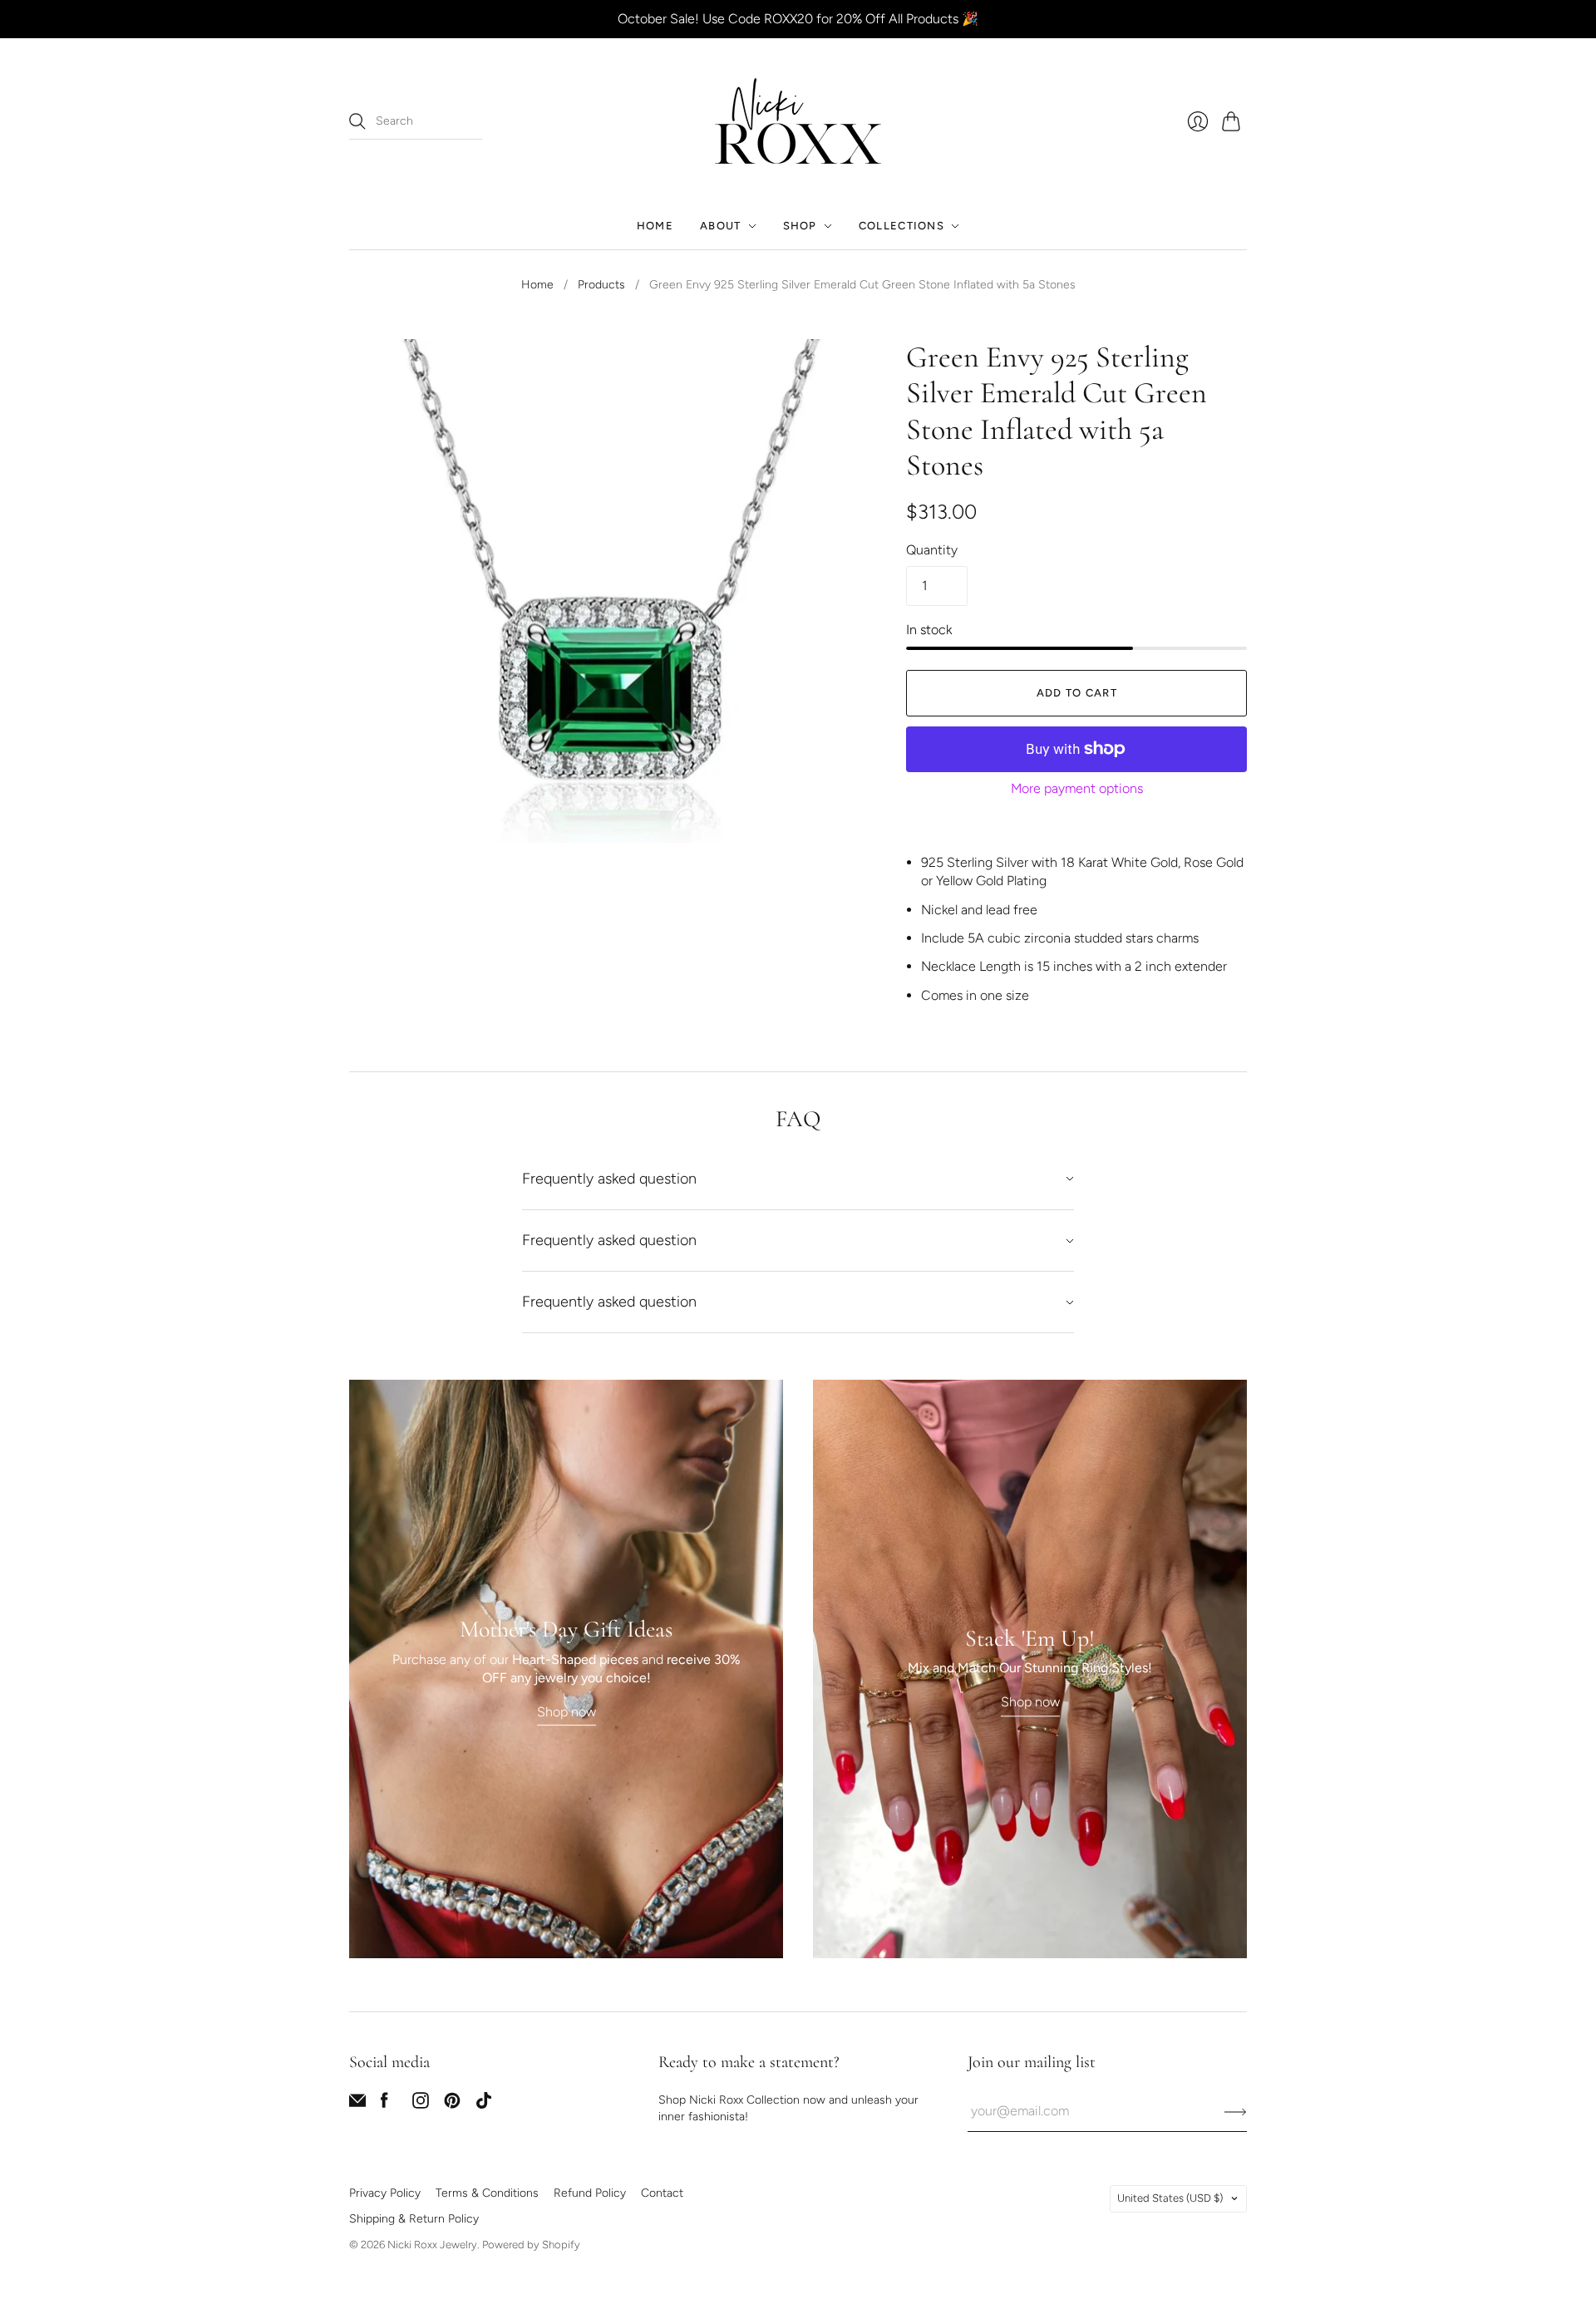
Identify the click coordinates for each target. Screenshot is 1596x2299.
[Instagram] (421, 2104)
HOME (655, 226)
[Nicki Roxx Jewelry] (798, 121)
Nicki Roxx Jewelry (432, 2245)
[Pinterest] (452, 2104)
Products (601, 285)
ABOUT (721, 226)
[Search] (357, 121)
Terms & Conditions (487, 2193)
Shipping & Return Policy (414, 2219)
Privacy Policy (385, 2193)
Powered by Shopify (531, 2245)
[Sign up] (1236, 2111)
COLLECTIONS (901, 226)
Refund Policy (590, 2193)
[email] (357, 2104)
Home (537, 285)
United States (1170, 2198)
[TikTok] (484, 2104)
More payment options (1077, 788)
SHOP (800, 226)
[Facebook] (384, 2104)
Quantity (932, 550)
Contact (662, 2193)
